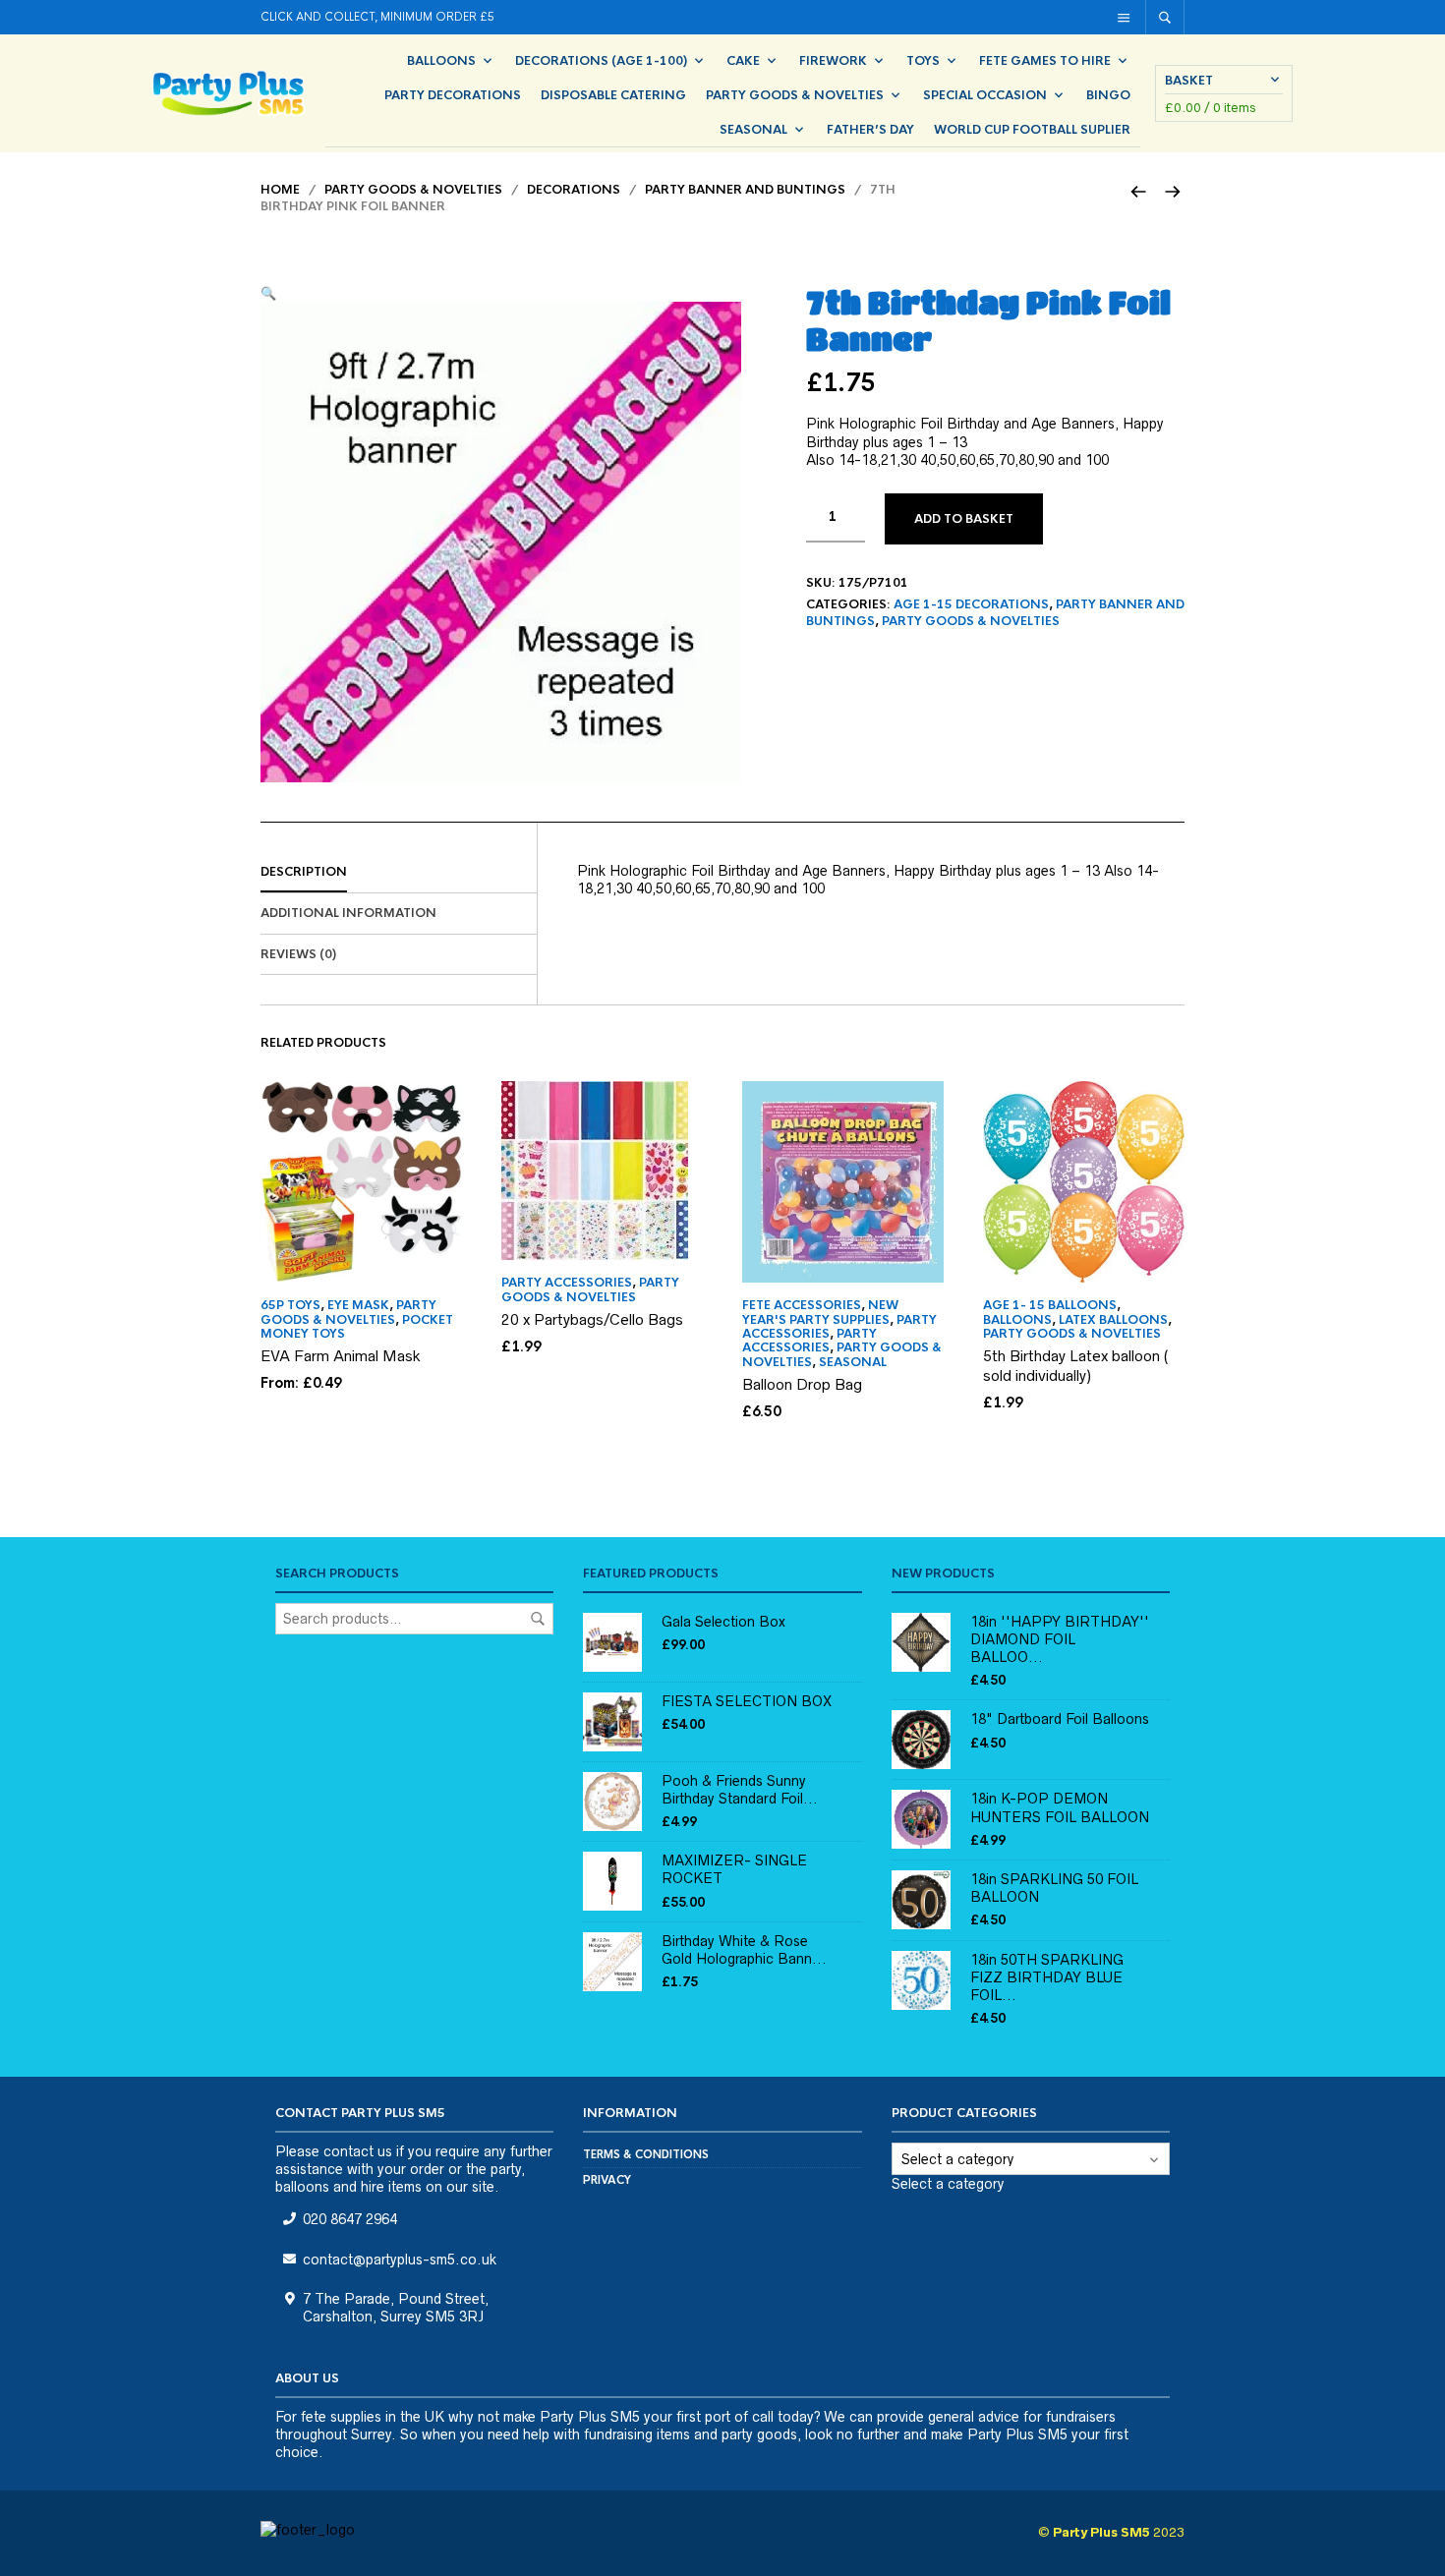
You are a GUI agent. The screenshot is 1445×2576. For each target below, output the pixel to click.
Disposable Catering (613, 95)
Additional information (348, 913)
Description (304, 872)
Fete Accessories (802, 1305)
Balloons (441, 61)
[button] (268, 293)
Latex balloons (1113, 1320)
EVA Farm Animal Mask (341, 1356)
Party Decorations (453, 95)
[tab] (399, 873)
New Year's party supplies (820, 1312)
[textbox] (948, 2184)
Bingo (1108, 95)
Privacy (607, 2180)
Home (280, 190)
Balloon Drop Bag (802, 1384)
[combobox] (948, 2184)
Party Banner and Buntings (745, 190)
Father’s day (870, 130)
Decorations (574, 190)
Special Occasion (985, 95)
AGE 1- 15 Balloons (1050, 1305)
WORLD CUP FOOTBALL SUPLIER (1032, 130)
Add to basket (964, 519)
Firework (833, 61)
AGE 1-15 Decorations (971, 604)
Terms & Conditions (646, 2154)
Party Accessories (567, 1283)
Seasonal (753, 130)
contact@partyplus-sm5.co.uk (400, 2260)
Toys (923, 61)
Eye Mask (358, 1305)
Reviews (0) (298, 954)
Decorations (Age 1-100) (601, 61)
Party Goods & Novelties (795, 95)
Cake (743, 61)
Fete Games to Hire (1045, 61)
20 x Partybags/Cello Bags (592, 1319)
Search (538, 1619)
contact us (358, 2151)
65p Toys (290, 1305)
